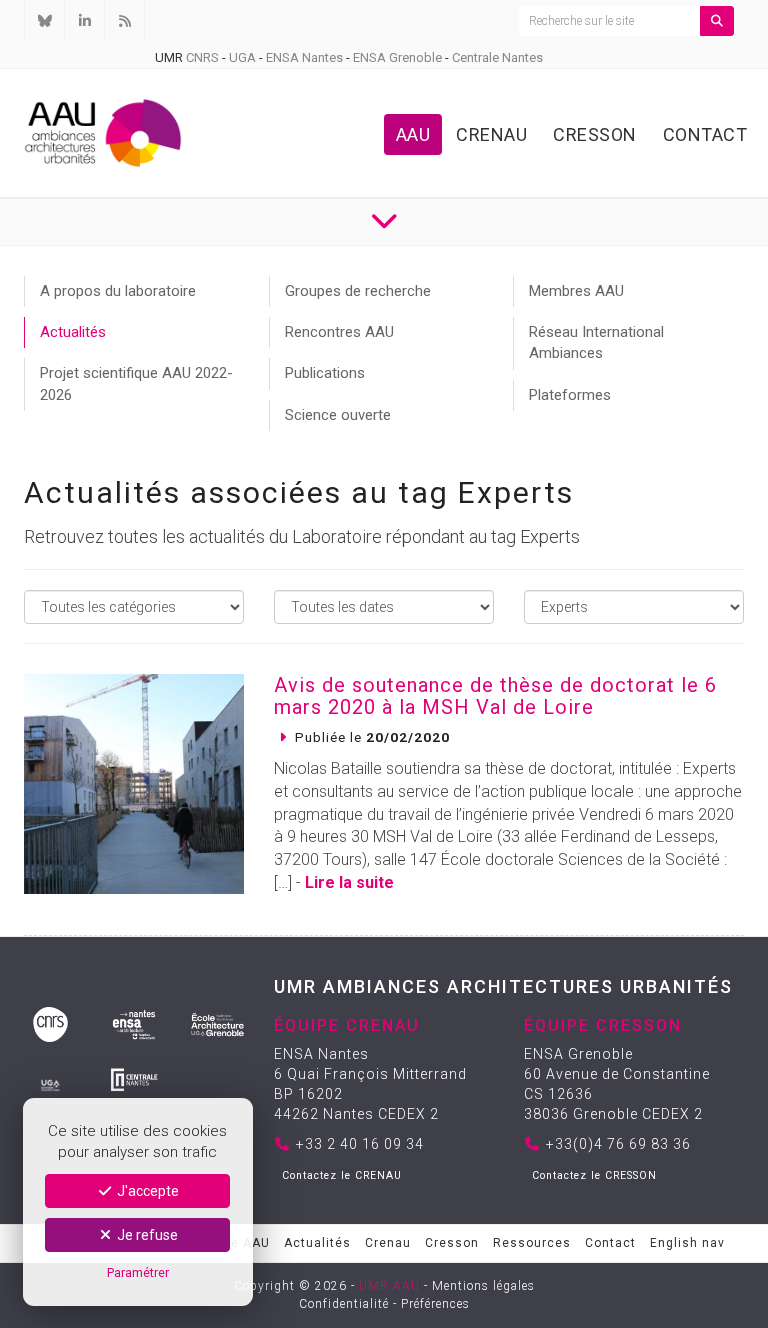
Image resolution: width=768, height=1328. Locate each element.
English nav (687, 1243)
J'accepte (146, 1191)
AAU (413, 134)
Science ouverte (338, 415)
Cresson (595, 134)
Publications (325, 373)
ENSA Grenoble (397, 57)
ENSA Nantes (304, 57)
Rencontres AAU (339, 332)
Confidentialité (344, 1304)
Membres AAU (576, 291)
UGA (242, 57)
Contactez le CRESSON (594, 1175)
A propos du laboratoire (118, 291)
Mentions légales (483, 1286)
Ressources (532, 1243)
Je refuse (146, 1235)
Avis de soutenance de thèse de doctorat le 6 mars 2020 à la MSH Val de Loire (495, 696)
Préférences (435, 1304)
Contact (705, 134)
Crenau (491, 134)
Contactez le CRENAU (342, 1175)
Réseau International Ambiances (596, 342)
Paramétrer (138, 1272)
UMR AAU (389, 1286)
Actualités (73, 332)
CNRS (202, 57)
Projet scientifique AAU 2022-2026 (136, 383)
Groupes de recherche (358, 291)
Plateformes (570, 395)
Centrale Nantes (497, 57)
